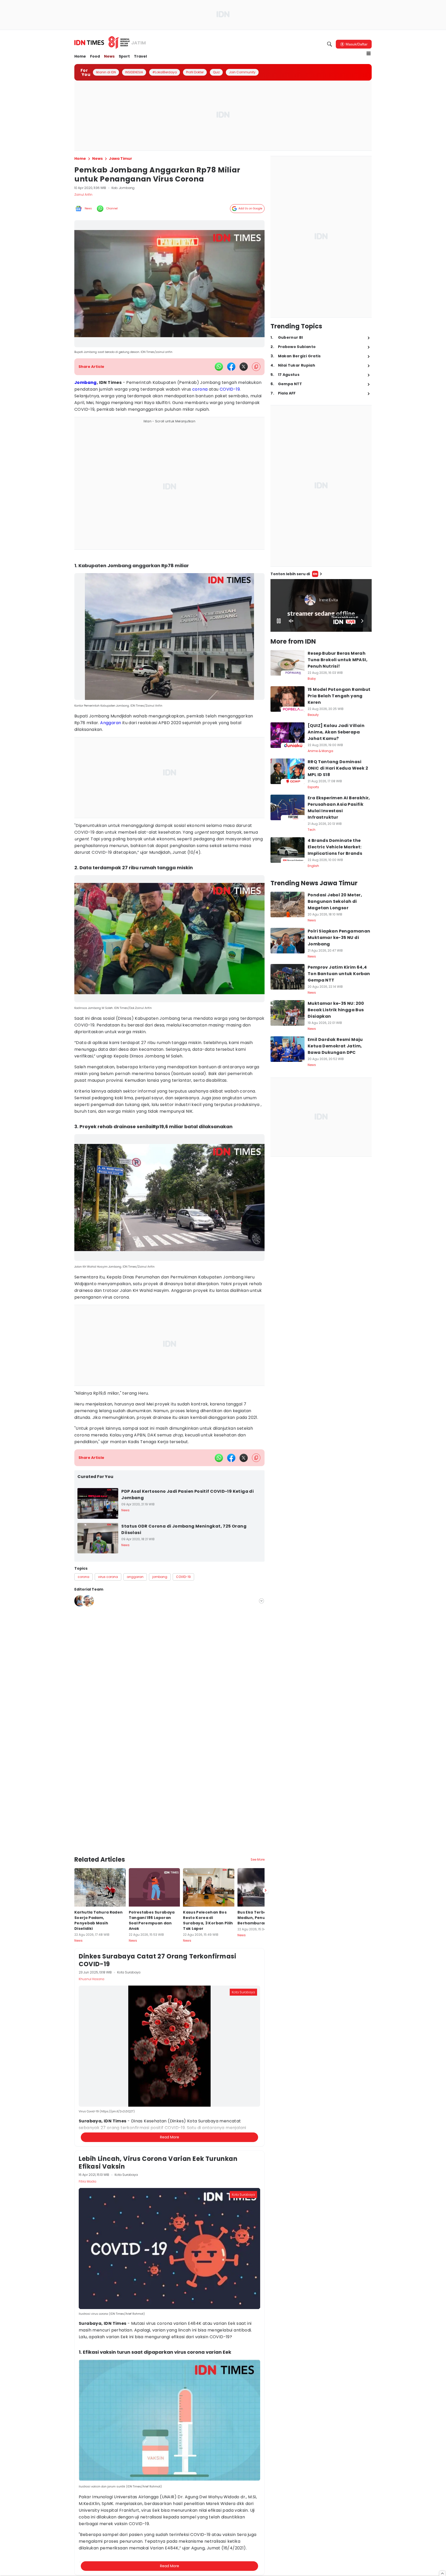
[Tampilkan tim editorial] (261, 1601)
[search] (330, 44)
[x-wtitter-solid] (244, 367)
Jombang (86, 382)
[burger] (369, 53)
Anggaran (111, 723)
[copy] (256, 367)
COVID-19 (230, 389)
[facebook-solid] (231, 367)
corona (200, 389)
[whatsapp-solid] (219, 367)
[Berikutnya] (266, 1849)
